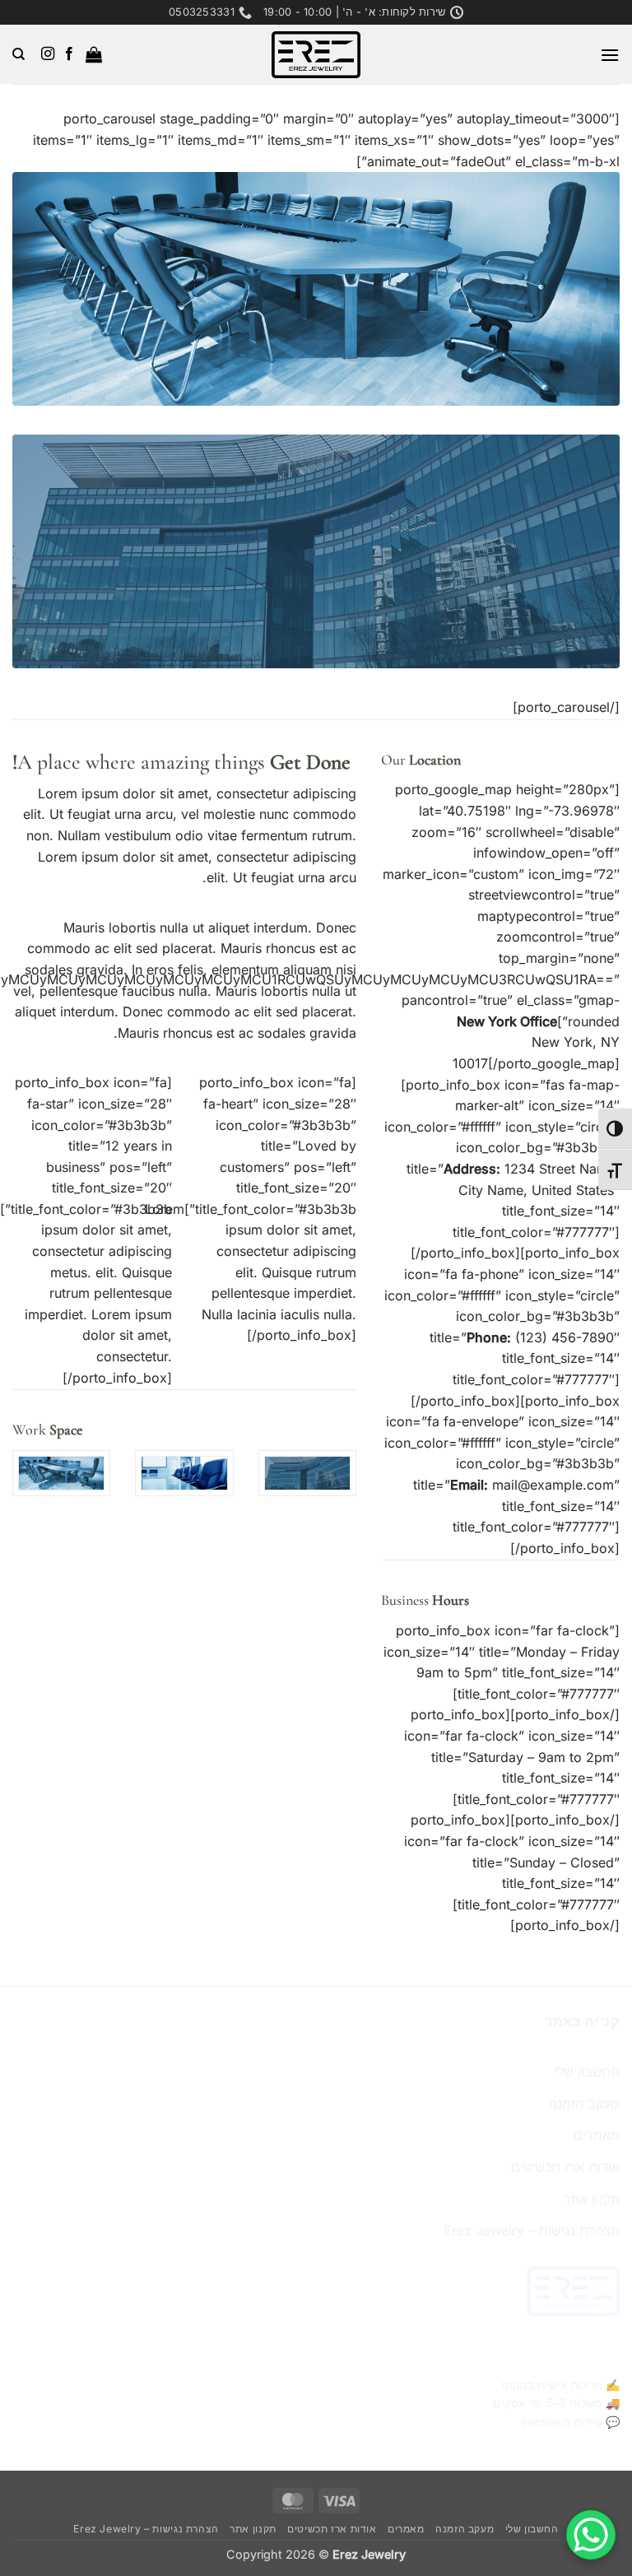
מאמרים (597, 2135)
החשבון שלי (587, 2071)
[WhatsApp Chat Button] (591, 2535)
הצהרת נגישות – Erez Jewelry (532, 2230)
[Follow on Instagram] (47, 54)
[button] (610, 55)
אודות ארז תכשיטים (565, 2167)
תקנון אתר (591, 2199)
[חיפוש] (19, 54)
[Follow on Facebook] (68, 54)
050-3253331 (587, 2356)
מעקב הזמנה (584, 2104)
